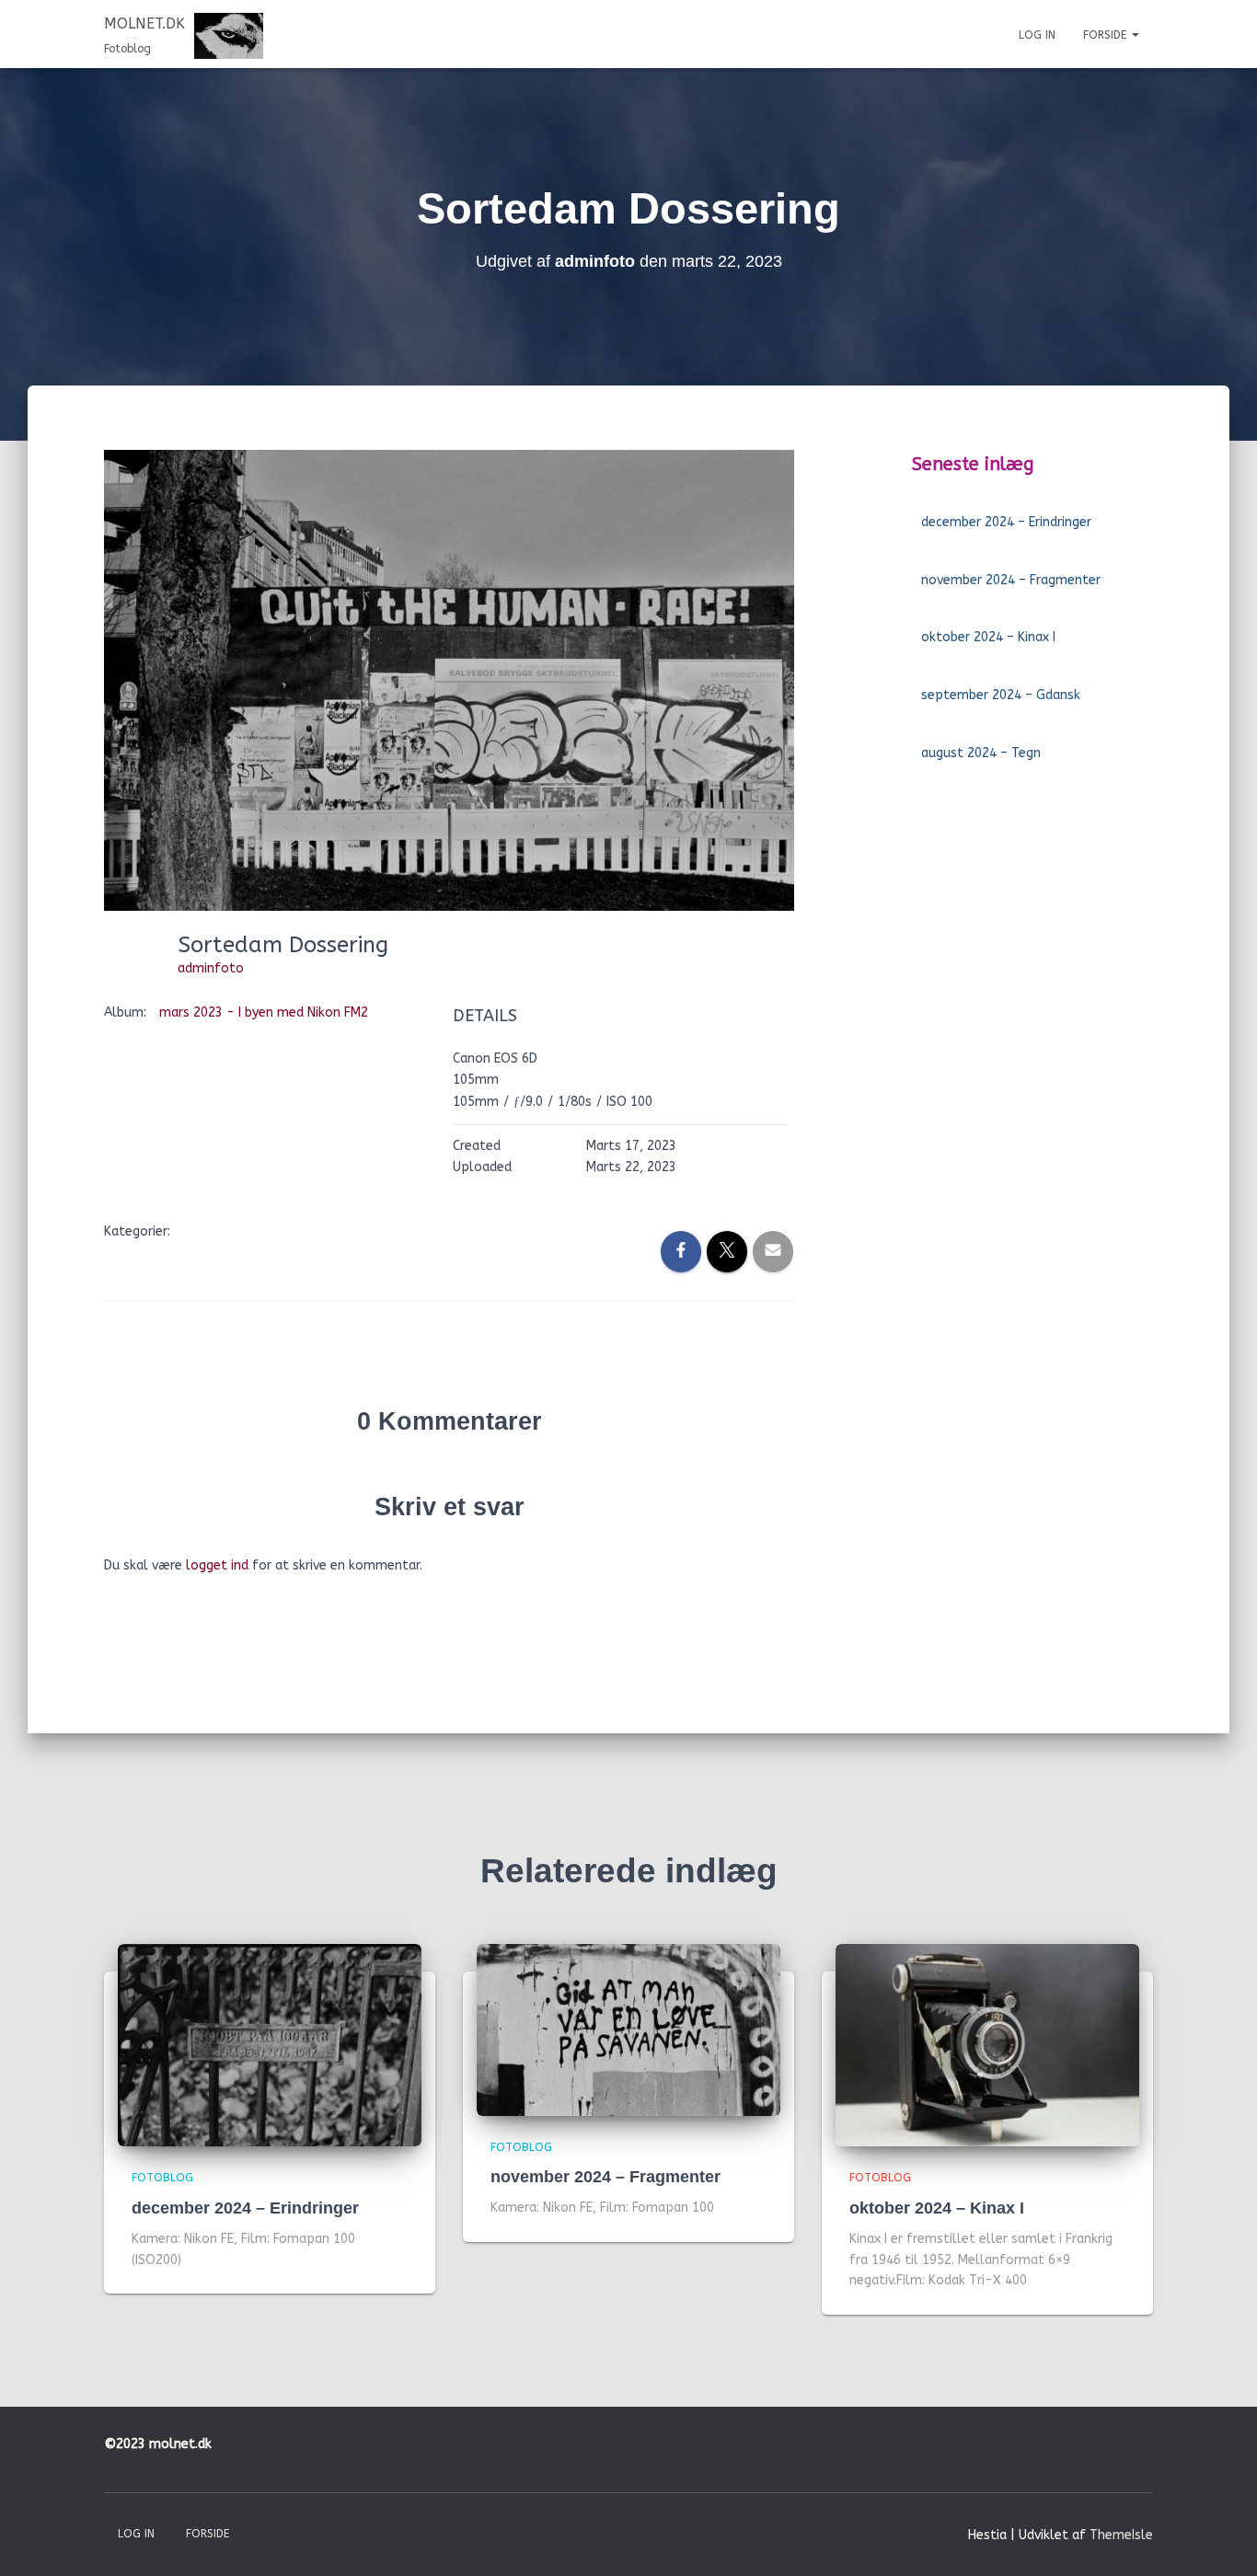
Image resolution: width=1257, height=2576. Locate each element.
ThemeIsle (1121, 2535)
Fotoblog (162, 2178)
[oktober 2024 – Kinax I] (987, 2045)
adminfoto (211, 968)
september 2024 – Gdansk (1001, 695)
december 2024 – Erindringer (1006, 522)
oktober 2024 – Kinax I (988, 637)
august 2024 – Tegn (981, 753)
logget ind (217, 1565)
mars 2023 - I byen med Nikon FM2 (264, 1012)
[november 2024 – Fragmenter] (628, 2029)
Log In (1037, 35)
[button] (1135, 35)
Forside (1107, 35)
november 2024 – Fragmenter (1011, 580)
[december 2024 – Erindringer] (270, 2045)
